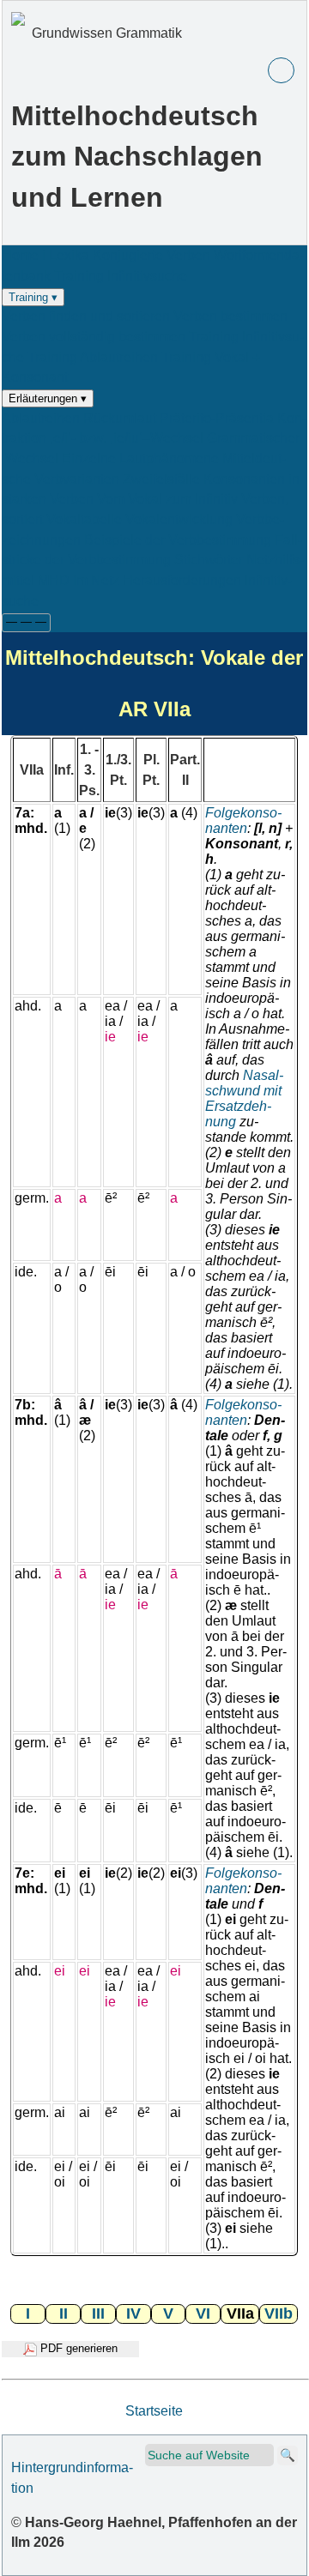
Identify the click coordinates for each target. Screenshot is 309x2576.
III (98, 2314)
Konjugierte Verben (151, 255)
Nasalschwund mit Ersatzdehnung (244, 1098)
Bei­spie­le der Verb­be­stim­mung (178, 540)
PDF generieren (77, 2348)
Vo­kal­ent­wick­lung (179, 519)
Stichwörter (209, 560)
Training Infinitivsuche (121, 276)
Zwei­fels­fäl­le (161, 479)
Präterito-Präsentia (217, 418)
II (64, 2314)
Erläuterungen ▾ (48, 398)
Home (20, 255)
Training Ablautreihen (93, 357)
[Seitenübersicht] (281, 71)
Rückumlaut (120, 418)
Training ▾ (33, 297)
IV (133, 2314)
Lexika (69, 255)
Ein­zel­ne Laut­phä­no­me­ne (142, 458)
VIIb (279, 2314)
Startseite (154, 2411)
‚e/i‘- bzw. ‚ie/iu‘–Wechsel (127, 438)
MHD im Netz (79, 580)
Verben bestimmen (230, 316)
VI (203, 2314)
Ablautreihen (41, 418)
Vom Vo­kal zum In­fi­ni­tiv (167, 499)
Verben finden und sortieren (86, 316)
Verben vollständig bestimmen (94, 337)
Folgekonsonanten (243, 820)
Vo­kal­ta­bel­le (84, 519)
